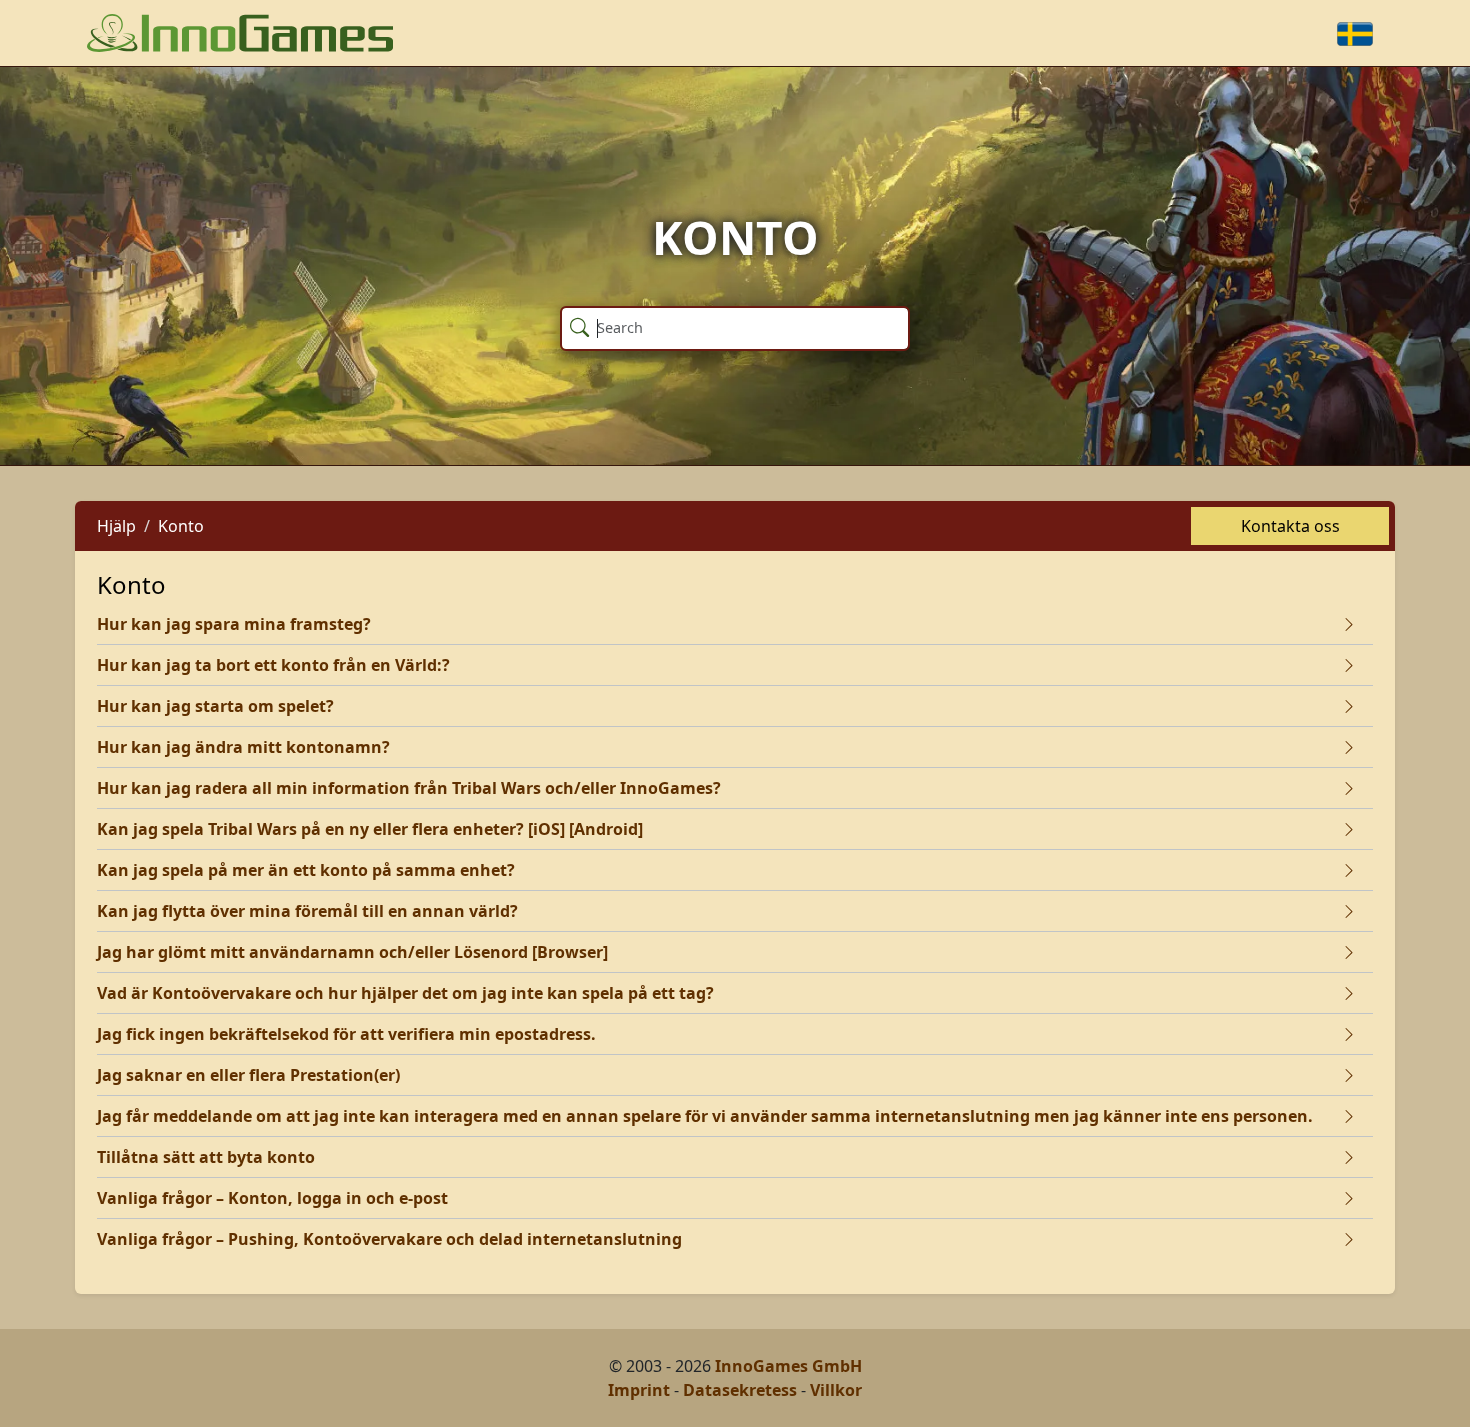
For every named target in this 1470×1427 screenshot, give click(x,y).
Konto (181, 526)
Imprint (639, 1390)
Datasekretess (740, 1390)
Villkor (836, 1390)
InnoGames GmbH (788, 1366)
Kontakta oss (1290, 526)
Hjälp (116, 526)
